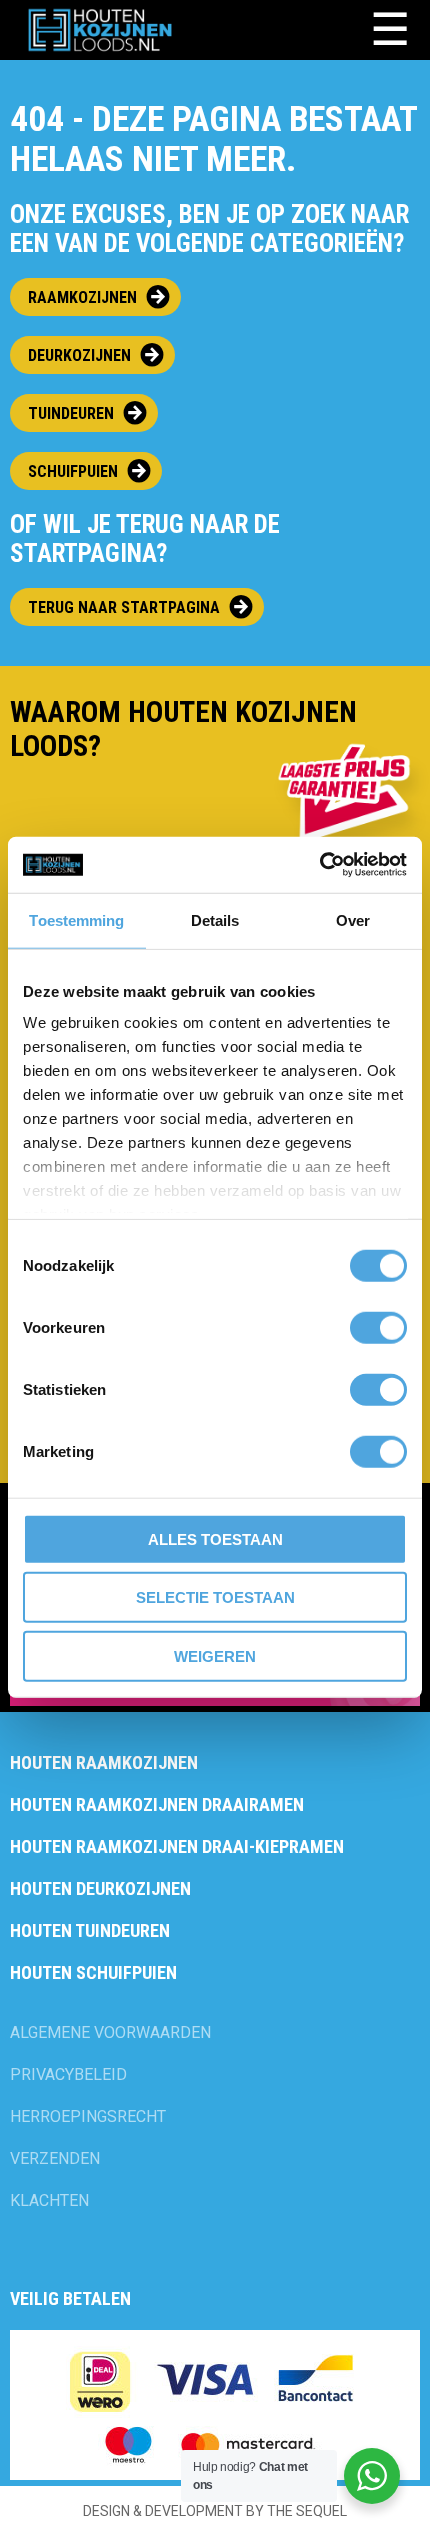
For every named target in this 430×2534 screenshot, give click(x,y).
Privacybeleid (68, 2074)
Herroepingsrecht (88, 2116)
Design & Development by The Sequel (215, 2511)
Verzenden (55, 2158)
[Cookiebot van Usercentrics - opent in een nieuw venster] (319, 865)
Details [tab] (215, 919)
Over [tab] (353, 919)
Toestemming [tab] (76, 919)
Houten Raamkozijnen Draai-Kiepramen (177, 1846)
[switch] (378, 1327)
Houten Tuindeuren (90, 1930)
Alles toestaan (215, 1538)
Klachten (49, 2200)
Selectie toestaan (215, 1597)
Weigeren (215, 1655)
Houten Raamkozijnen (104, 1762)
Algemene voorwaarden (110, 2032)
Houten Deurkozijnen (100, 1888)
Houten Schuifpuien (93, 1972)
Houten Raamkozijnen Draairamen (157, 1804)
